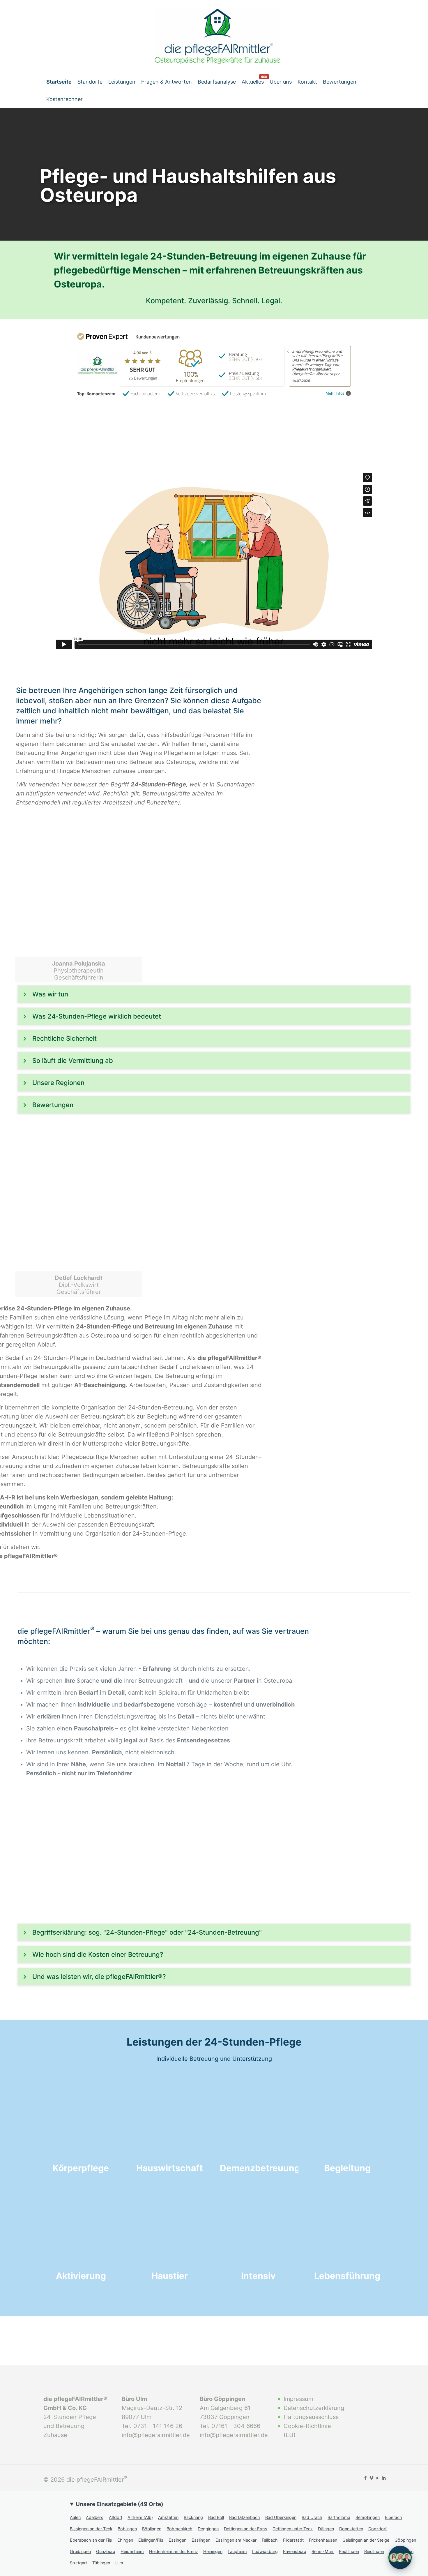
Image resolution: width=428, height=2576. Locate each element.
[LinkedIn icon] (384, 2478)
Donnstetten (351, 2529)
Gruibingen (80, 2551)
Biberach (393, 2517)
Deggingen (208, 2529)
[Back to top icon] (413, 2532)
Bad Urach (312, 2517)
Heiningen (213, 2551)
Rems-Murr (323, 2551)
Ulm (119, 2563)
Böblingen (127, 2529)
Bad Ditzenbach (245, 2517)
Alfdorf (116, 2517)
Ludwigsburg (265, 2551)
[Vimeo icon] (371, 2478)
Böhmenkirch (179, 2529)
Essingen (177, 2540)
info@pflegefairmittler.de (156, 2435)
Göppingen (405, 2540)
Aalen (75, 2517)
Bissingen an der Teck (91, 2529)
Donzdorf (377, 2529)
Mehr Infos (335, 393)
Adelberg (95, 2517)
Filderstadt (293, 2540)
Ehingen (125, 2540)
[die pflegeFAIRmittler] (217, 36)
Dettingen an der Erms (246, 2529)
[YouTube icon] (377, 2478)
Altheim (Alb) (140, 2517)
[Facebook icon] (365, 2478)
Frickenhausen (323, 2540)
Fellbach (270, 2540)
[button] (214, 994)
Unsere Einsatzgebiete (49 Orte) (120, 2504)
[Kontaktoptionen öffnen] (400, 2557)
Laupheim (237, 2551)
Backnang (193, 2517)
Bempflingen (368, 2517)
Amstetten (168, 2517)
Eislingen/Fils (151, 2540)
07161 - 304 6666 (236, 2426)
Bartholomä (339, 2517)
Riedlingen (374, 2551)
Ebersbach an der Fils (91, 2540)
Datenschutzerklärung (313, 2408)
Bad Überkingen (281, 2517)
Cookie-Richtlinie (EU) (307, 2431)
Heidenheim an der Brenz (174, 2551)
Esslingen (201, 2540)
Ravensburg (295, 2551)
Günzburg (106, 2551)
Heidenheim (132, 2551)
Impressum (298, 2399)
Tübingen (101, 2563)
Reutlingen (349, 2551)
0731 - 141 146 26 (158, 2426)
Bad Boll (216, 2517)
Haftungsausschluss (311, 2417)
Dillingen (326, 2529)
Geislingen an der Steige (366, 2540)
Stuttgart (78, 2563)
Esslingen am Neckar (236, 2540)
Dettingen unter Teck (293, 2529)
